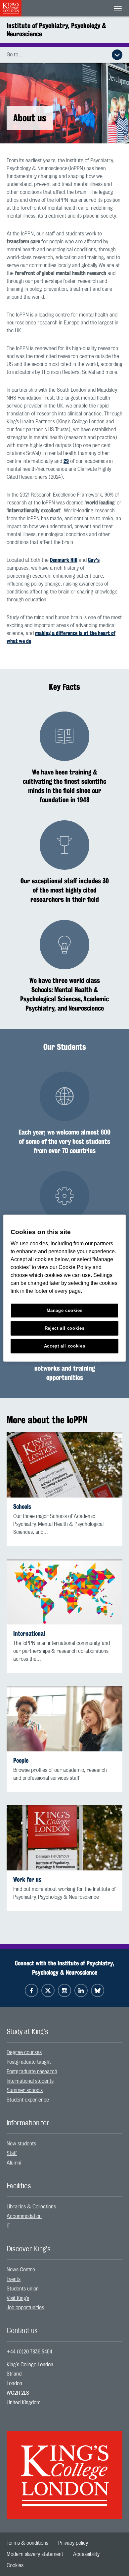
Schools (22, 1507)
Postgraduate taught (29, 2062)
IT (8, 2226)
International (29, 1634)
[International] (64, 1592)
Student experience (28, 2100)
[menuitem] (64, 2053)
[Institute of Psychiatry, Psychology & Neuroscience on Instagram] (64, 1990)
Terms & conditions (27, 2543)
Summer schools (25, 2090)
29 (66, 461)
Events (14, 2279)
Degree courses (24, 2052)
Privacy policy (73, 2543)
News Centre (21, 2270)
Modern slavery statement (35, 2554)
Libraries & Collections (31, 2207)
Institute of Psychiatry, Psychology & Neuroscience (56, 30)
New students (21, 2144)
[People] (64, 1719)
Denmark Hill (64, 560)
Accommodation (24, 2216)
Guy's (94, 560)
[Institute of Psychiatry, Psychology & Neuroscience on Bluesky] (98, 1990)
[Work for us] (64, 1838)
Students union (23, 2289)
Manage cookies (65, 1310)
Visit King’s (18, 2298)
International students (30, 2081)
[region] (65, 1288)
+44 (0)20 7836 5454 (29, 2352)
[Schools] (64, 1465)
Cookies (15, 2565)
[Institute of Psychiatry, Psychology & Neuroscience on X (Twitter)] (48, 1990)
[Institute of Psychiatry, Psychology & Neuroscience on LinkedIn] (81, 1990)
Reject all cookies (65, 1328)
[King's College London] (64, 2470)
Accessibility (86, 2554)
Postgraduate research (32, 2072)
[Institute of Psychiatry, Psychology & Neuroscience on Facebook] (31, 1990)
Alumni (14, 2163)
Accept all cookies (65, 1346)
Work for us (27, 1879)
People (21, 1760)
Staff (12, 2153)
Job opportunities (25, 2308)
